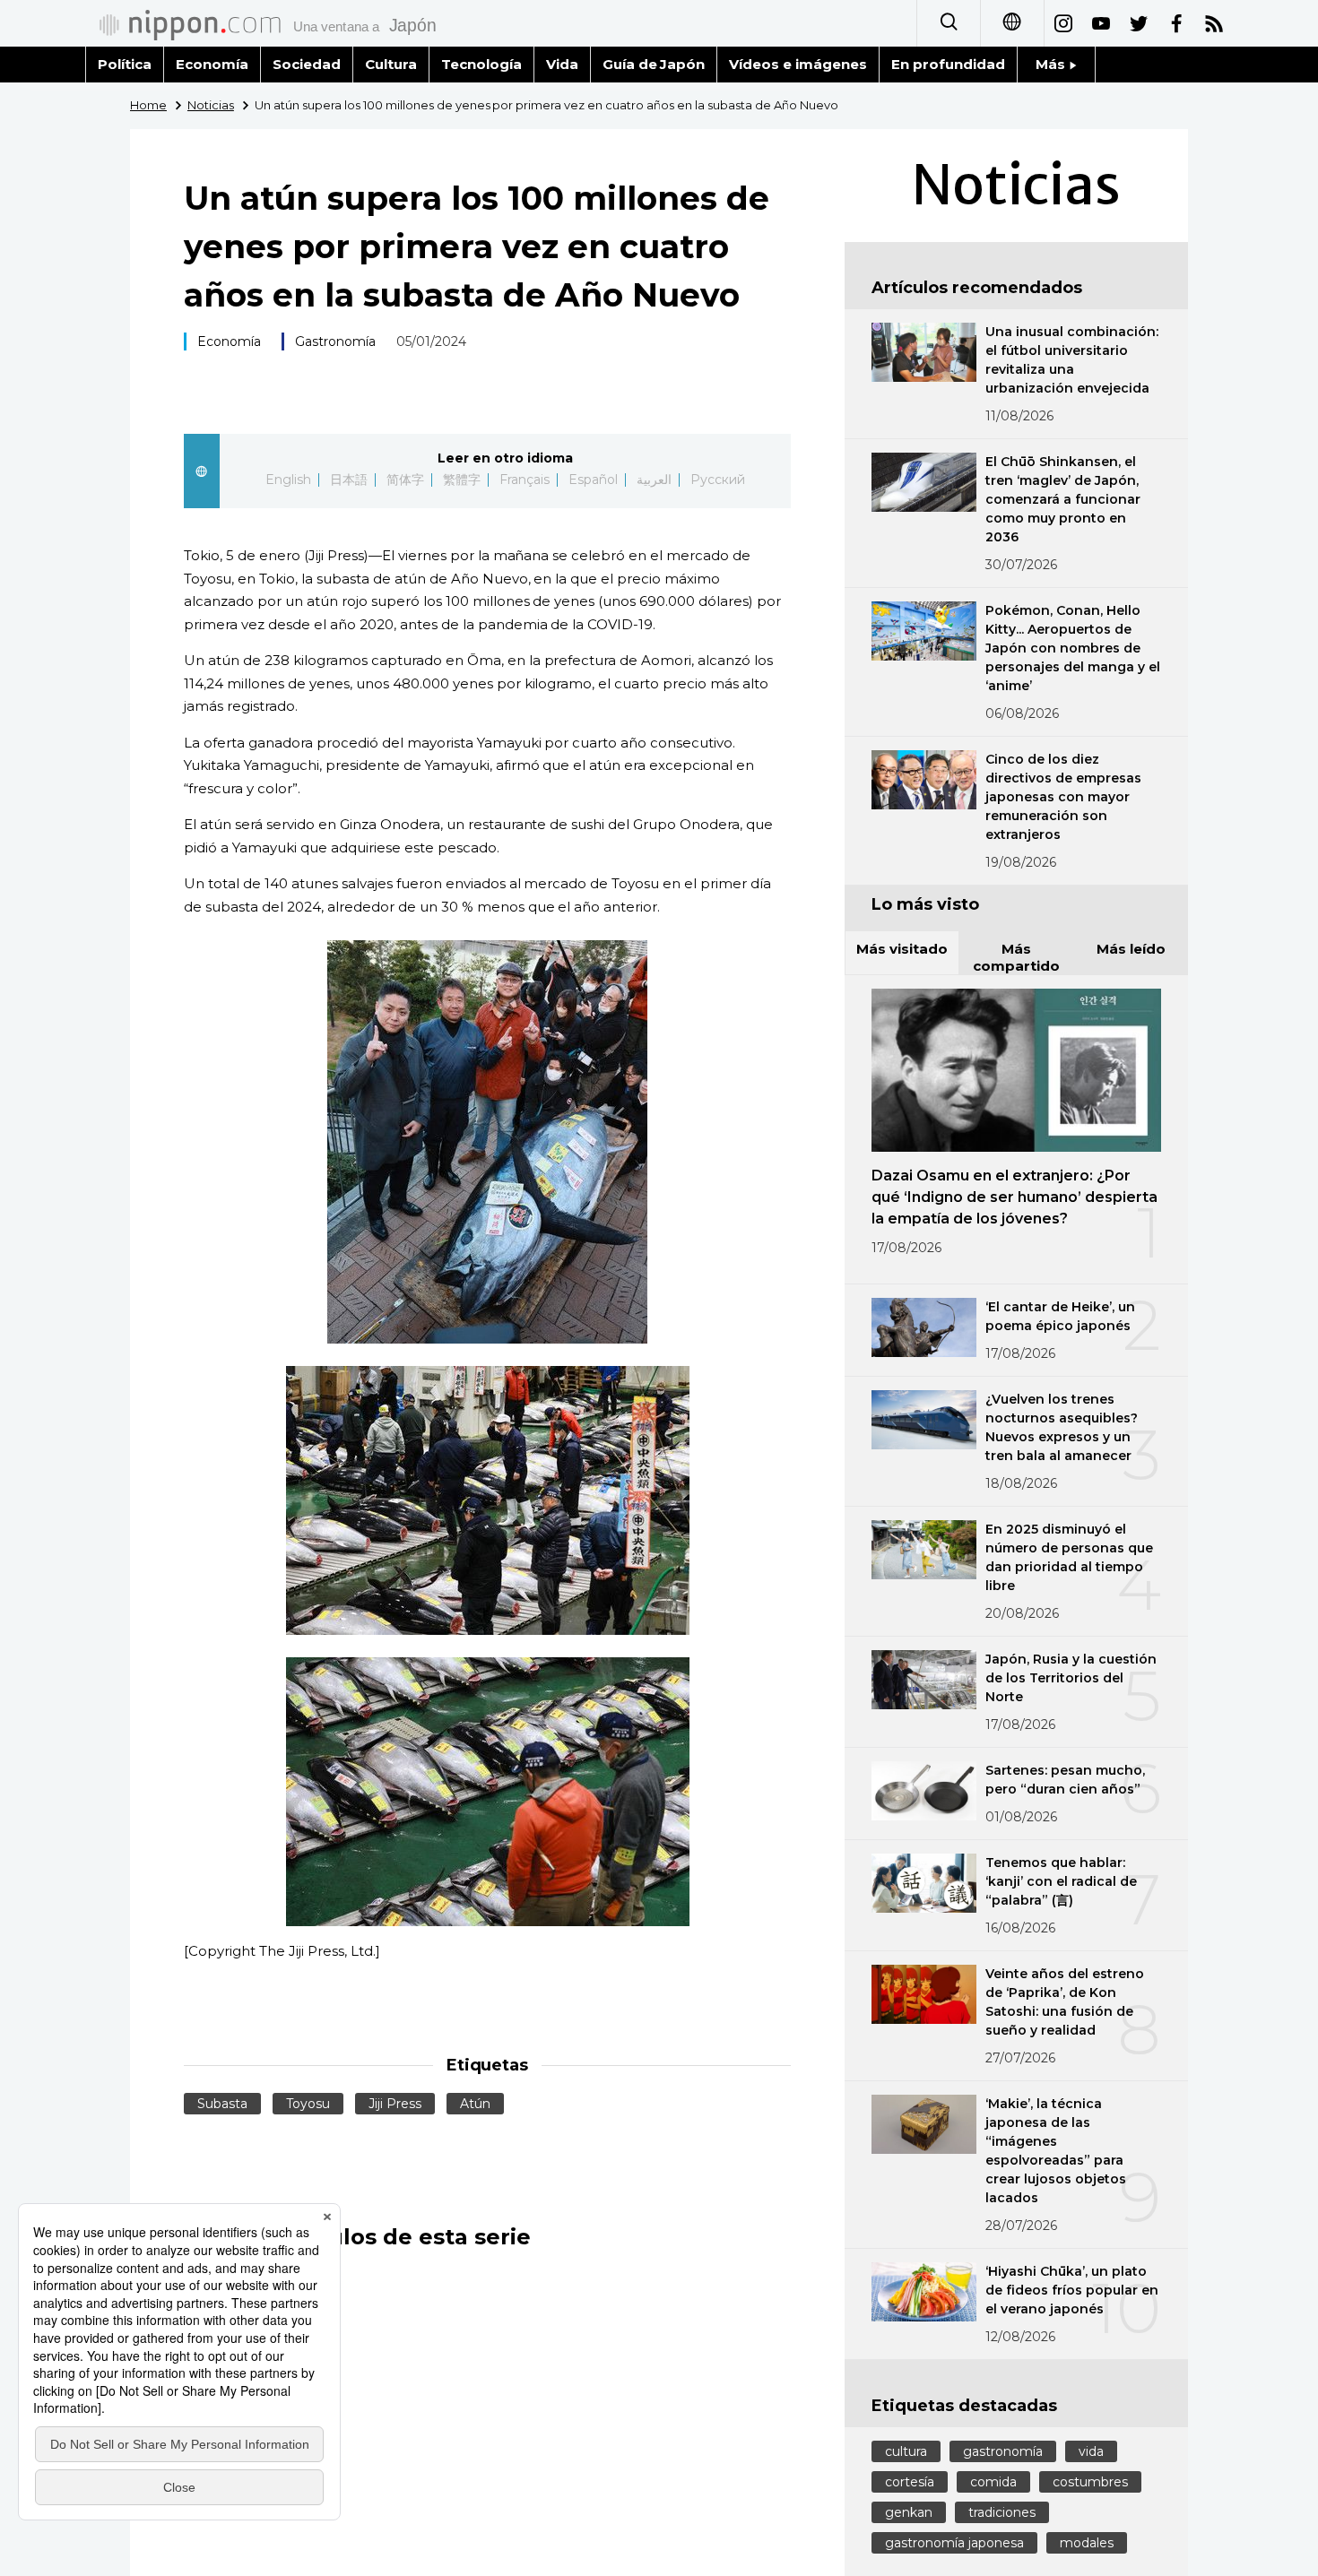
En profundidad (948, 64)
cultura (906, 2451)
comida (993, 2482)
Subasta (222, 2104)
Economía (212, 64)
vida (1091, 2451)
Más (1052, 64)
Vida (562, 64)
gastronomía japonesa (954, 2543)
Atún (475, 2104)
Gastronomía (335, 341)
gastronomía (1003, 2451)
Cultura (391, 64)
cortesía (910, 2482)
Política (125, 64)
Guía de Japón (654, 64)
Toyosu (308, 2104)
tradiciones (1002, 2512)
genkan (909, 2512)
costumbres (1090, 2482)
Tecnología (481, 64)
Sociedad (307, 64)
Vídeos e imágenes (798, 64)
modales (1087, 2543)
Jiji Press (395, 2104)
